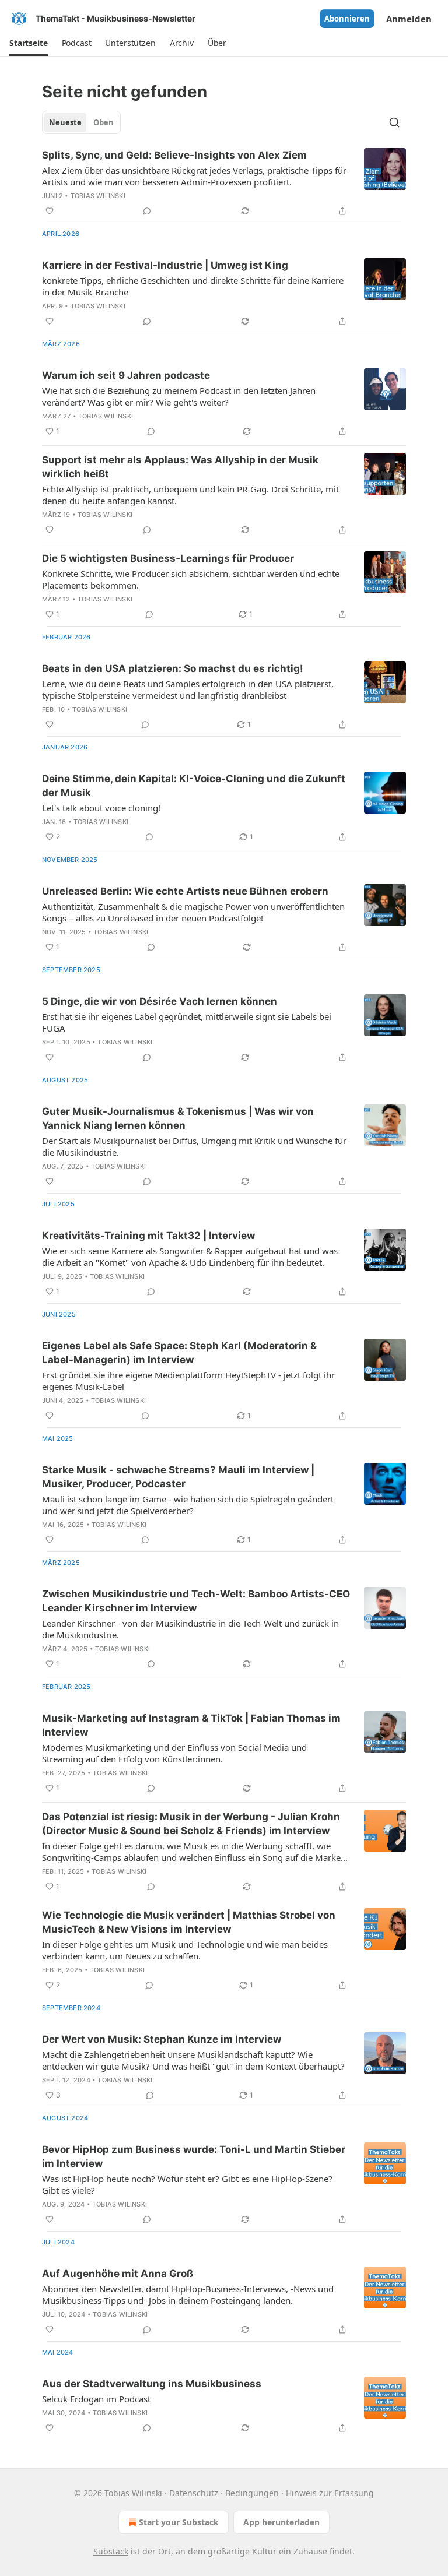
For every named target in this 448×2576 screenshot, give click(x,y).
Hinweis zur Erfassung (330, 2493)
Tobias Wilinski (98, 196)
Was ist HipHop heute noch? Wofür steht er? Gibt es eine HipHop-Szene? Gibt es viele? (187, 2184)
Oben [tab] (104, 122)
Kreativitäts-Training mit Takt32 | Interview (148, 1236)
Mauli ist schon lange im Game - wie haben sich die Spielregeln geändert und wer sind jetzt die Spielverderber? (188, 1505)
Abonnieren (347, 19)
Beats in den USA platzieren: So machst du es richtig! (173, 668)
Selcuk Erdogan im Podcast (96, 2399)
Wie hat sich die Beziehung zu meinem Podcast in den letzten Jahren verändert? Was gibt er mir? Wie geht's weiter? (179, 396)
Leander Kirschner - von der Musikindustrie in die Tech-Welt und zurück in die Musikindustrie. (190, 1629)
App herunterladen (281, 2522)
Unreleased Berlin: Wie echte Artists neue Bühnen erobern (185, 891)
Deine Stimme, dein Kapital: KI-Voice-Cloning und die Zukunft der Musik (194, 786)
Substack (111, 2551)
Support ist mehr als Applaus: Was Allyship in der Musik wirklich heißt (180, 467)
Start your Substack (179, 2522)
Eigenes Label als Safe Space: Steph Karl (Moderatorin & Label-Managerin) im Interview (179, 1353)
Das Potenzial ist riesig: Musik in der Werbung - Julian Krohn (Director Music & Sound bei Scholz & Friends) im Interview (191, 1824)
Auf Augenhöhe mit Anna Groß (118, 2274)
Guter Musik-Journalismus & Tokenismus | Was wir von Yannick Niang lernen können (178, 1118)
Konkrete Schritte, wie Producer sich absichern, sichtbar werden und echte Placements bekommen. (191, 579)
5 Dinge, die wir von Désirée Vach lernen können (160, 1001)
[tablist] (81, 122)
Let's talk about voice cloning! (101, 808)
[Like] (50, 211)
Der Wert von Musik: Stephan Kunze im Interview (162, 2039)
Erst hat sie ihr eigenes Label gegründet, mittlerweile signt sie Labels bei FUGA (187, 1022)
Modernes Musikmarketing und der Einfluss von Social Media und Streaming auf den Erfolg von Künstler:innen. (174, 1753)
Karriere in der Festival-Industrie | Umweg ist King (165, 265)
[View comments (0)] (147, 211)
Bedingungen (252, 2493)
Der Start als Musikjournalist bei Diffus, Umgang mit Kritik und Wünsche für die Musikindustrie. (194, 1146)
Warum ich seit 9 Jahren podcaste (126, 375)
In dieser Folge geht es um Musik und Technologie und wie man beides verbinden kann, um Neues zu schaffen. (185, 1950)
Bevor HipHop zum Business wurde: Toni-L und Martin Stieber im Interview (194, 2156)
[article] (224, 183)
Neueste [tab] (65, 122)
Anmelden (409, 19)
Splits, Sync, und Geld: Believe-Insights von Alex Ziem (174, 155)
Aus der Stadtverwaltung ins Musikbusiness (152, 2384)
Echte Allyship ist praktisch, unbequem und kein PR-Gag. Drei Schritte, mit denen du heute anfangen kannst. (190, 495)
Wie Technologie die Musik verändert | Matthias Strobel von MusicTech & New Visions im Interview (189, 1922)
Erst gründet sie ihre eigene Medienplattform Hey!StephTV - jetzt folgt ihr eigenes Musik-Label (188, 1381)
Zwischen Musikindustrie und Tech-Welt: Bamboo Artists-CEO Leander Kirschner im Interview (196, 1601)
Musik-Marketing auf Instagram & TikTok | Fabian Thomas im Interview (191, 1725)
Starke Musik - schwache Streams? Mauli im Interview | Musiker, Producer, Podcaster (178, 1477)
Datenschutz (194, 2493)
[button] (29, 43)
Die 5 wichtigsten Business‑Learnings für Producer (168, 558)
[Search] (394, 122)
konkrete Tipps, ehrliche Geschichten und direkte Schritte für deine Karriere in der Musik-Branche (193, 286)
